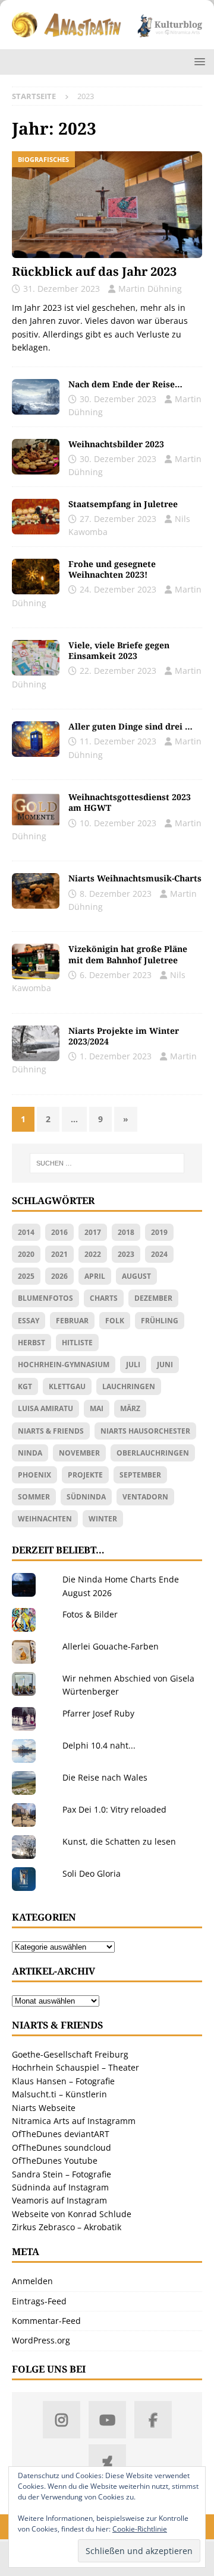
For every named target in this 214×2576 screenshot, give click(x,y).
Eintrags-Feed (39, 2301)
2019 (159, 1232)
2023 (126, 1254)
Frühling (160, 1321)
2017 (93, 1232)
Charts (104, 1298)
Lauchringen (129, 1386)
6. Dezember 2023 (116, 975)
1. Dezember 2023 (116, 1056)
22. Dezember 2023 (118, 671)
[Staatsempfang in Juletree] (36, 517)
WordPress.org (41, 2340)
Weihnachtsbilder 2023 (116, 444)
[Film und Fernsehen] (36, 739)
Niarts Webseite (44, 2108)
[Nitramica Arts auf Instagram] (62, 2420)
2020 (26, 1254)
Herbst (32, 1343)
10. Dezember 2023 (118, 823)
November (79, 1453)
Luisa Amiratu (45, 1408)
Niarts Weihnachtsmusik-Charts (135, 878)
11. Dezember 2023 (118, 741)
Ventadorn (145, 1497)
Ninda (30, 1453)
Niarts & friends (51, 1431)
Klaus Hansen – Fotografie (63, 2081)
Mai (97, 1408)
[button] (198, 61)
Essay (29, 1321)
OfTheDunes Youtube (55, 2161)
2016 (59, 1232)
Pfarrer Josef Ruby (98, 1713)
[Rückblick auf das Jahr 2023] (107, 205)
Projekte (85, 1475)
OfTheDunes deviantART (61, 2134)
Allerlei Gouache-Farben (111, 1646)
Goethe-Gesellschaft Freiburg (70, 2054)
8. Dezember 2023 (116, 894)
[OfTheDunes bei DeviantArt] (107, 2463)
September (140, 1475)
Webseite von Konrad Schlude (72, 2214)
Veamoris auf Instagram (59, 2200)
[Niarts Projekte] (36, 1043)
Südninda (86, 1497)
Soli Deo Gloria (92, 1873)
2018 (126, 1232)
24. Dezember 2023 (118, 589)
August (136, 1276)
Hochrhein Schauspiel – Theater (75, 2067)
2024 (159, 1254)
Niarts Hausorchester (145, 1431)
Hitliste (77, 1343)
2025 (26, 1276)
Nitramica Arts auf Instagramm (74, 2121)
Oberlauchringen (153, 1453)
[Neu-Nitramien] (36, 961)
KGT (25, 1386)
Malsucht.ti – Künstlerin (59, 2094)
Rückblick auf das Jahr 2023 (94, 271)
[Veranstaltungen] (36, 658)
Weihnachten (45, 1519)
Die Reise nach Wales (105, 1777)
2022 (93, 1254)
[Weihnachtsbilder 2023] (36, 457)
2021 (59, 1254)
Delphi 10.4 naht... (99, 1745)
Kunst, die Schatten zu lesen (119, 1841)
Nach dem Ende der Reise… (125, 384)
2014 (26, 1232)
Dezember (153, 1298)
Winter (103, 1519)
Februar (72, 1321)
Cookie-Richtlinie (140, 2529)
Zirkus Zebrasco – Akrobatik (67, 2227)
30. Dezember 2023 (118, 399)
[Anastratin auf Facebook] (153, 2420)
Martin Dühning (150, 289)
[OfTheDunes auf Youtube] (107, 2420)
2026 (59, 1276)
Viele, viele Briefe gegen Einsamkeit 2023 (119, 650)
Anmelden (32, 2281)
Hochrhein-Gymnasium (64, 1365)
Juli (133, 1365)
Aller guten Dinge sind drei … (130, 726)
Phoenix (34, 1475)
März (130, 1408)
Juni (165, 1365)
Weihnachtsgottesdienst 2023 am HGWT (130, 802)
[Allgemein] (36, 577)
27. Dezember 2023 (118, 519)
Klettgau (67, 1386)
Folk (115, 1321)
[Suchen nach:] (107, 1163)
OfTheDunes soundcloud (62, 2147)
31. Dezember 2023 (62, 289)
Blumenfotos (45, 1298)
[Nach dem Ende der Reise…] (36, 397)
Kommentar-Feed (46, 2321)
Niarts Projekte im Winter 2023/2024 (124, 1036)
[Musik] (36, 891)
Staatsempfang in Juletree (123, 504)
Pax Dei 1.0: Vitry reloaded (114, 1809)
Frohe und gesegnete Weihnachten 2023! (112, 569)
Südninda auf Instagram (60, 2187)
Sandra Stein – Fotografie (62, 2174)
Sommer (34, 1497)
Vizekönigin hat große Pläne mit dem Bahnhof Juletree (128, 954)
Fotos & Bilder (90, 1614)
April (95, 1276)
